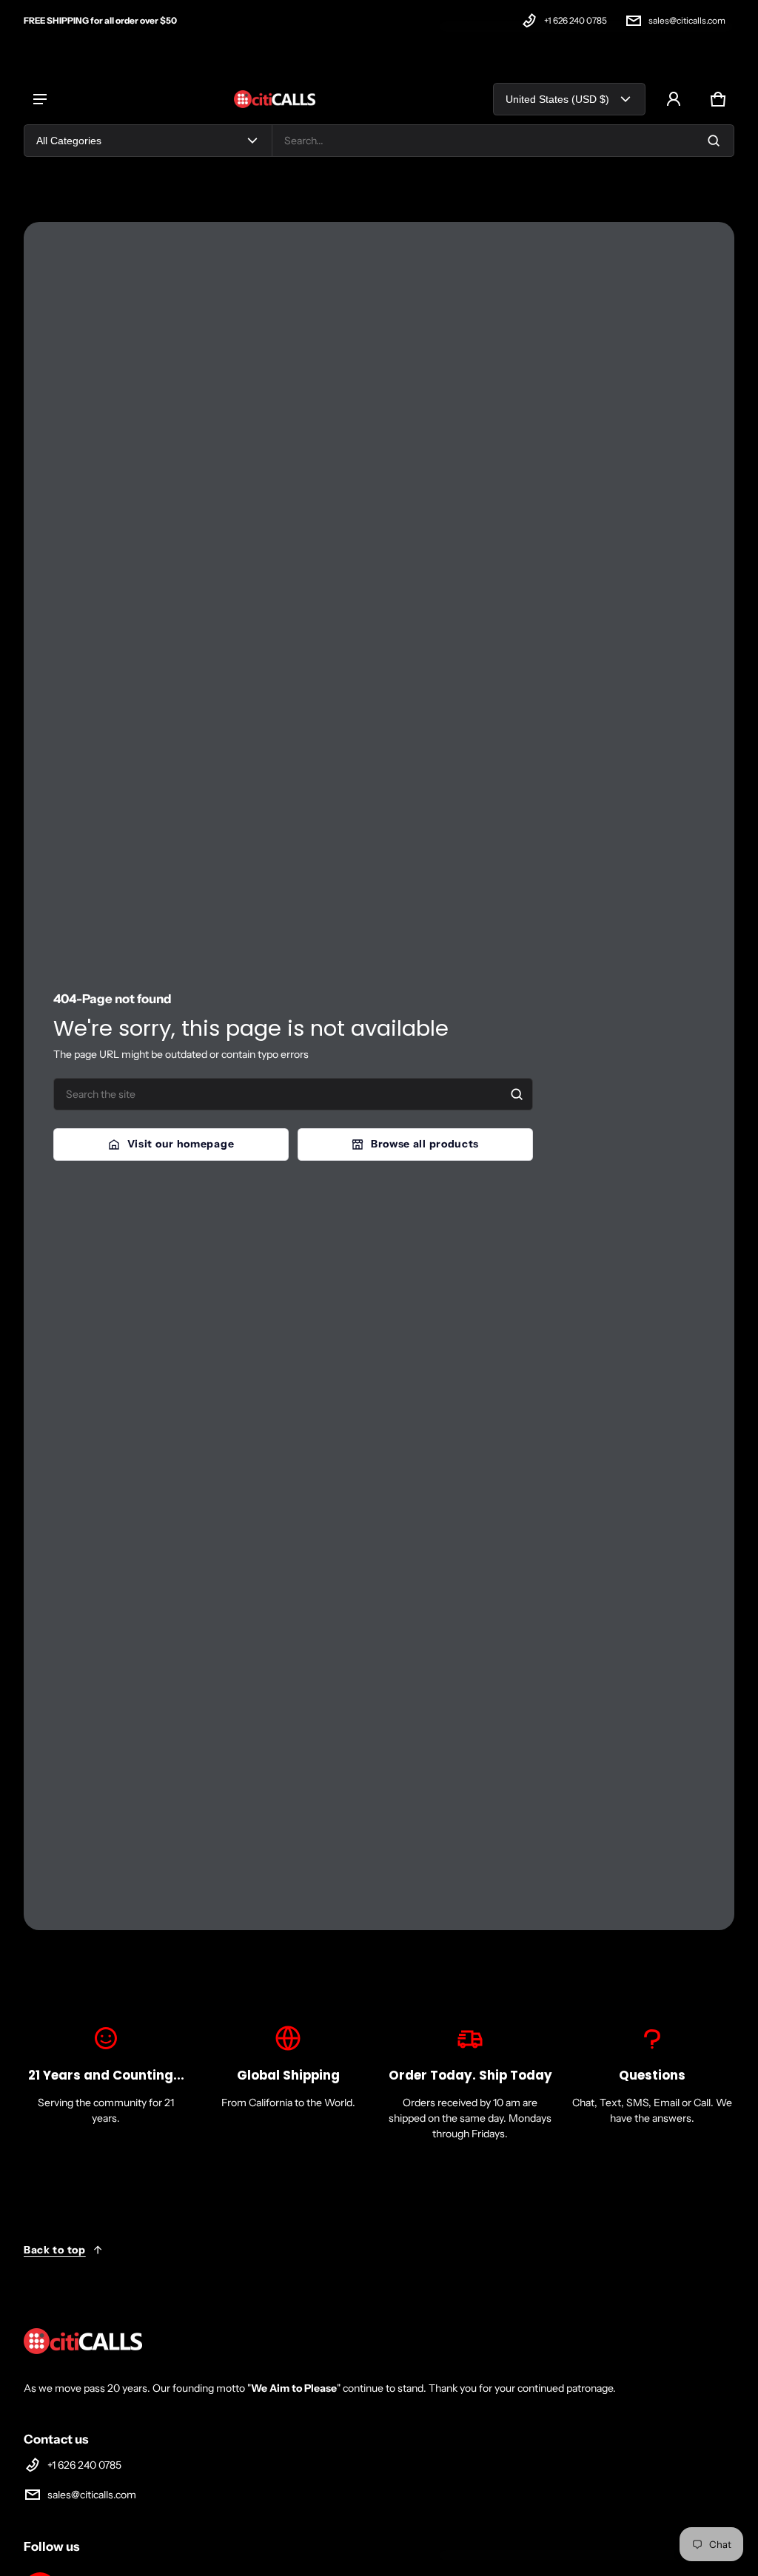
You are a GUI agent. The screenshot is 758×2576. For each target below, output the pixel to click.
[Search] (517, 1094)
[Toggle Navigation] (40, 99)
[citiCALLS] (275, 99)
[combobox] (503, 141)
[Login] (674, 99)
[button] (718, 99)
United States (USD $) (557, 99)
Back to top (55, 2250)
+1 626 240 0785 (576, 20)
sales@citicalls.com (687, 20)
